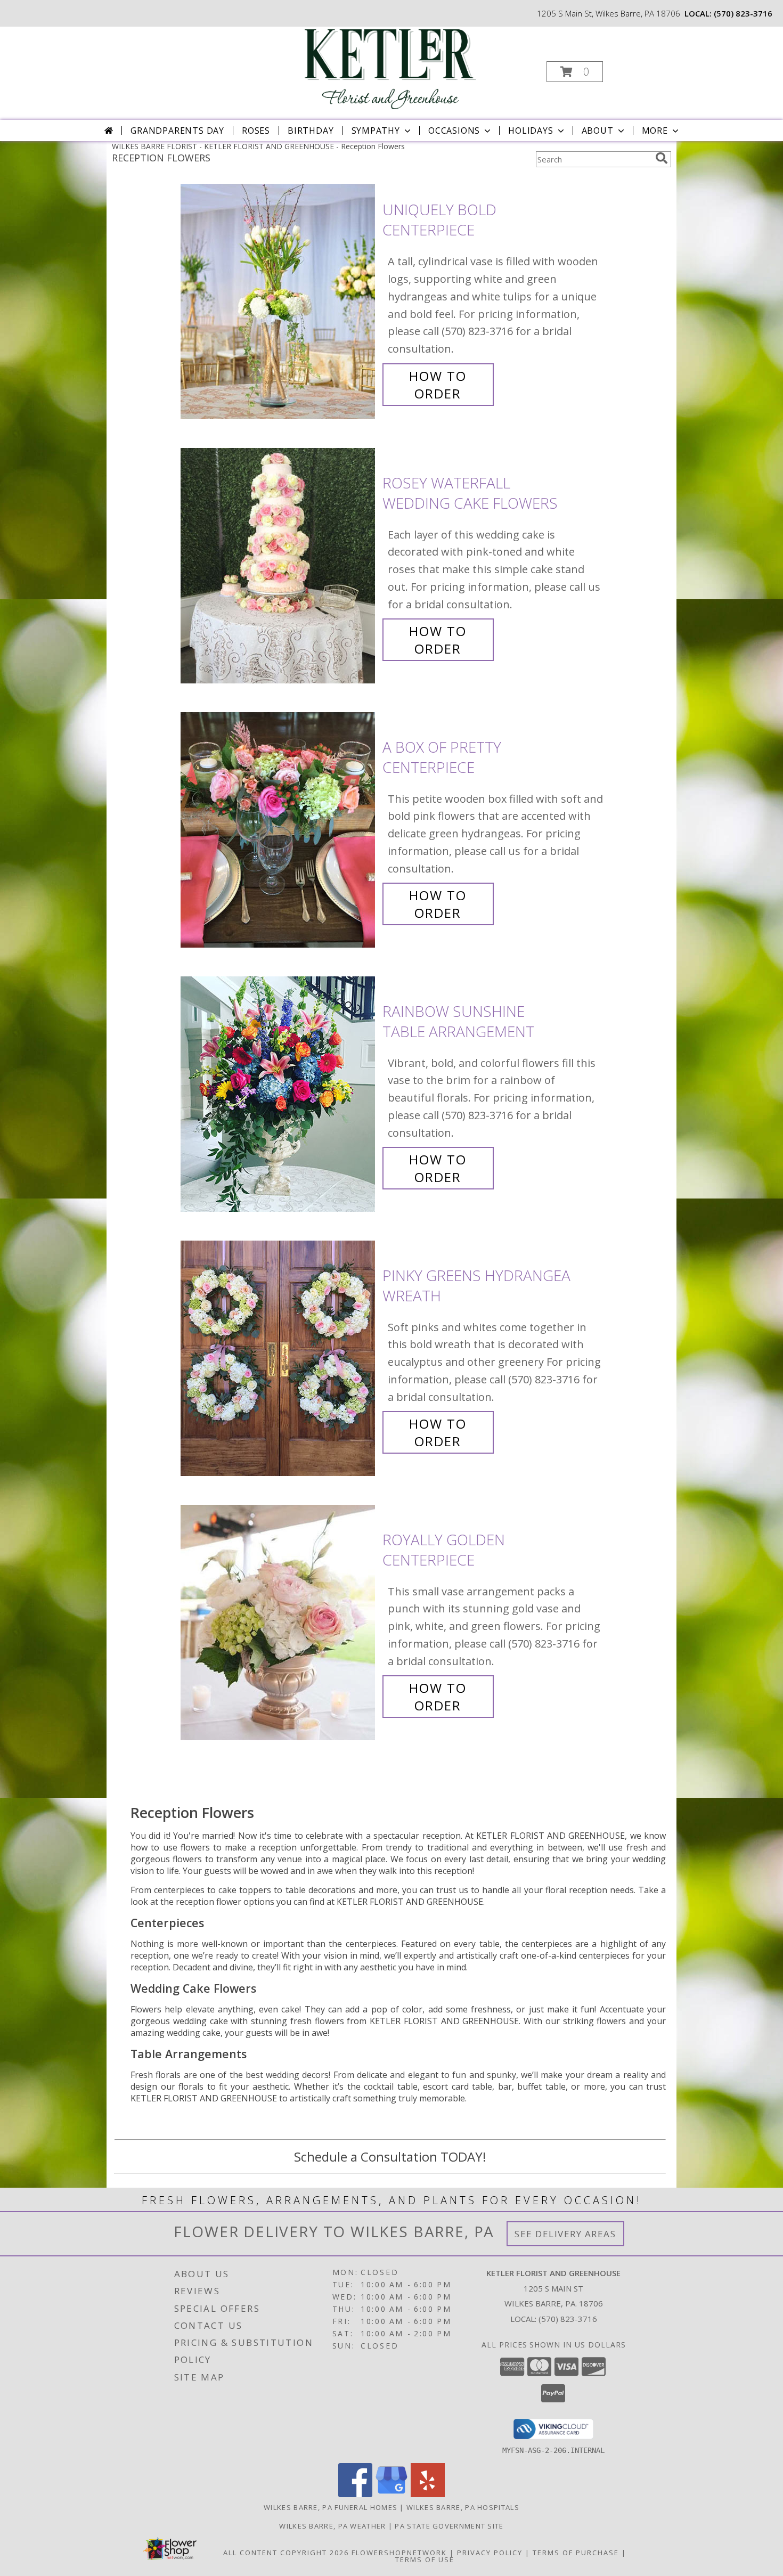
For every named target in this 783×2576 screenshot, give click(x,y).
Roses (256, 131)
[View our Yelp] (428, 2494)
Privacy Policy (490, 2553)
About (598, 131)
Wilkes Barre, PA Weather (332, 2526)
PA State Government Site (449, 2526)
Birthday (311, 131)
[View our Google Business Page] (391, 2494)
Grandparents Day (177, 131)
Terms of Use (425, 2559)
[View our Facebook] (355, 2494)
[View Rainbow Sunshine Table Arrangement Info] (279, 1094)
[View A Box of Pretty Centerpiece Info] (279, 830)
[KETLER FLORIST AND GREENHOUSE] (390, 68)
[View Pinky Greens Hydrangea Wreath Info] (279, 1359)
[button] (575, 72)
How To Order (438, 385)
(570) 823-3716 (743, 13)
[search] (662, 158)
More (655, 131)
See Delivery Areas (565, 2234)
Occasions (454, 131)
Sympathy (376, 131)
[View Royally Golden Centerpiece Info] (279, 1623)
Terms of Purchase (576, 2553)
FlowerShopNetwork (399, 2553)
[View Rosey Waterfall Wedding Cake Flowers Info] (279, 566)
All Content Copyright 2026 (286, 2553)
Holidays (531, 131)
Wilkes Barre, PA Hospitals (463, 2507)
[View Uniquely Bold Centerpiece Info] (279, 302)
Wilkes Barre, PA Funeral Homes (331, 2507)
